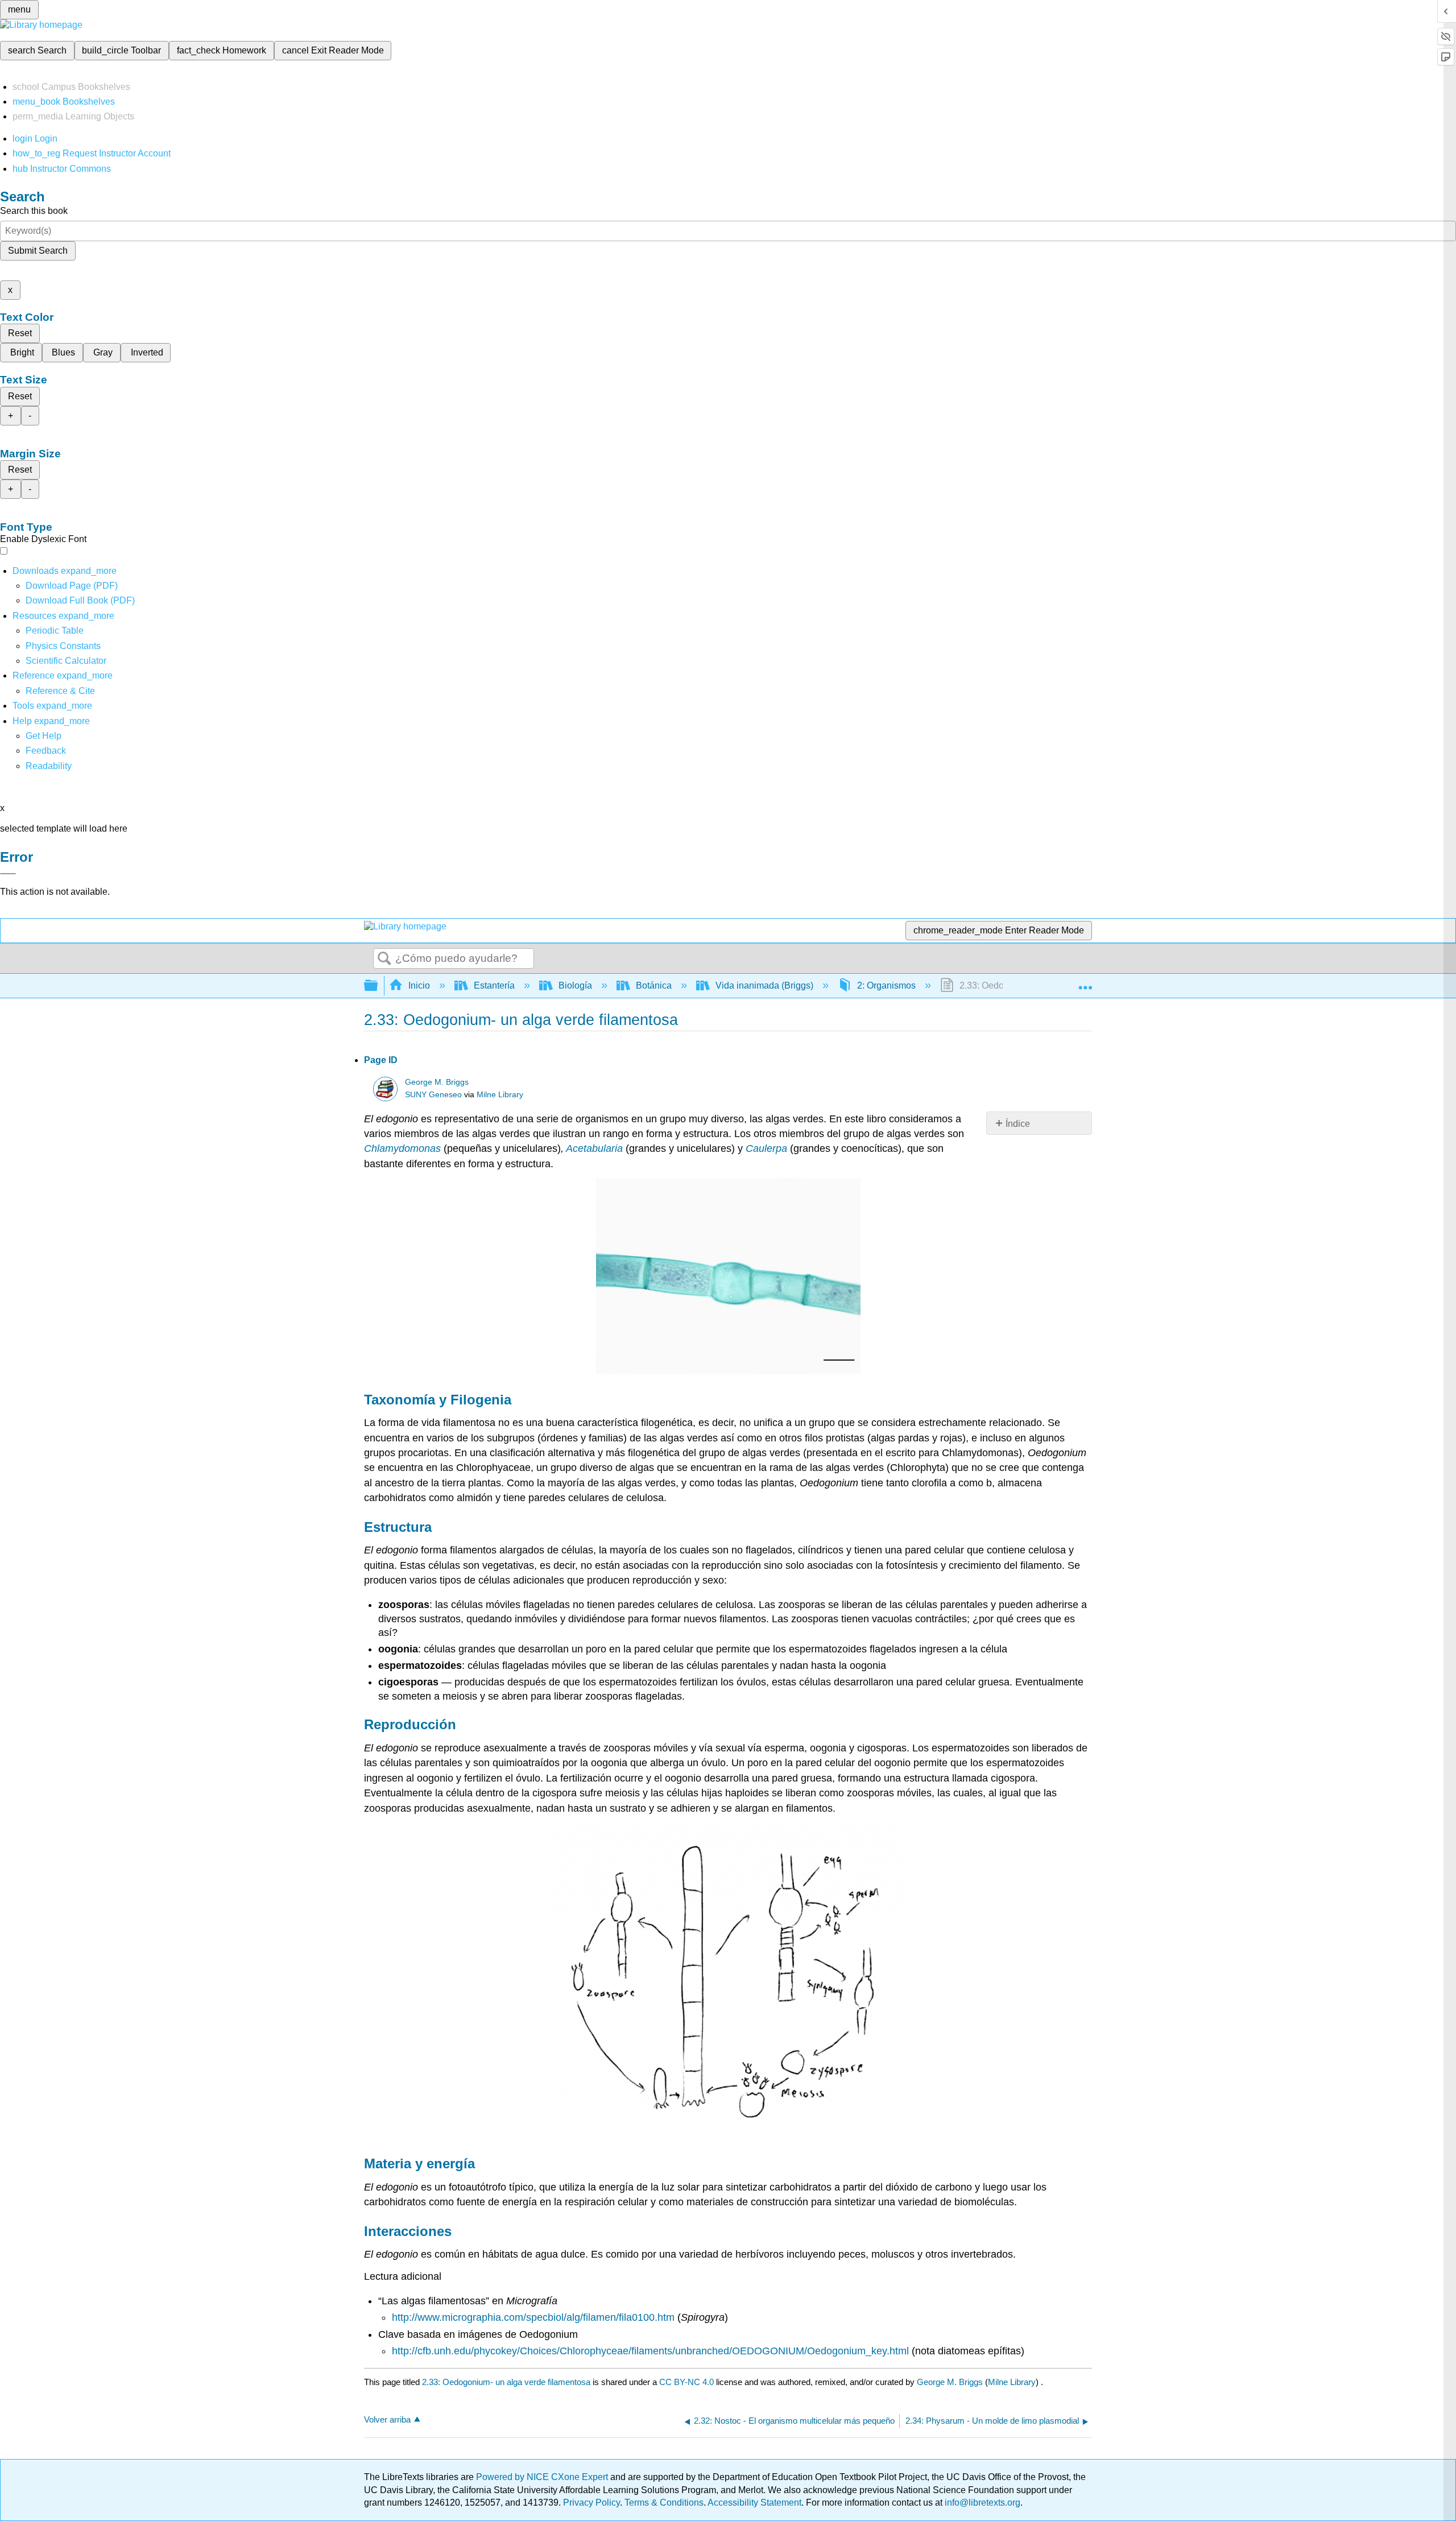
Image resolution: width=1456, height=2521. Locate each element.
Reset (20, 333)
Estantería (494, 985)
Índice (1018, 1124)
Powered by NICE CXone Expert (543, 2477)
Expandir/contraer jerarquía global (378, 986)
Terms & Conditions (664, 2503)
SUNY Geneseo (433, 1095)
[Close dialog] (8, 874)
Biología (575, 985)
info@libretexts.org (981, 2503)
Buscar (384, 959)
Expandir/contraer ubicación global (1085, 982)
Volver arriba (387, 2419)
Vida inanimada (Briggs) (764, 985)
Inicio (419, 985)
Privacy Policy (591, 2503)
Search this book (34, 211)
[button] (46, 751)
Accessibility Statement (754, 2503)
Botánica (654, 985)
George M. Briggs (437, 1082)
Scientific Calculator (66, 661)
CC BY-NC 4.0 (686, 2382)
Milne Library (500, 1095)
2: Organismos (886, 985)
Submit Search (38, 251)
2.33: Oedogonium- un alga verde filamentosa (506, 2382)
